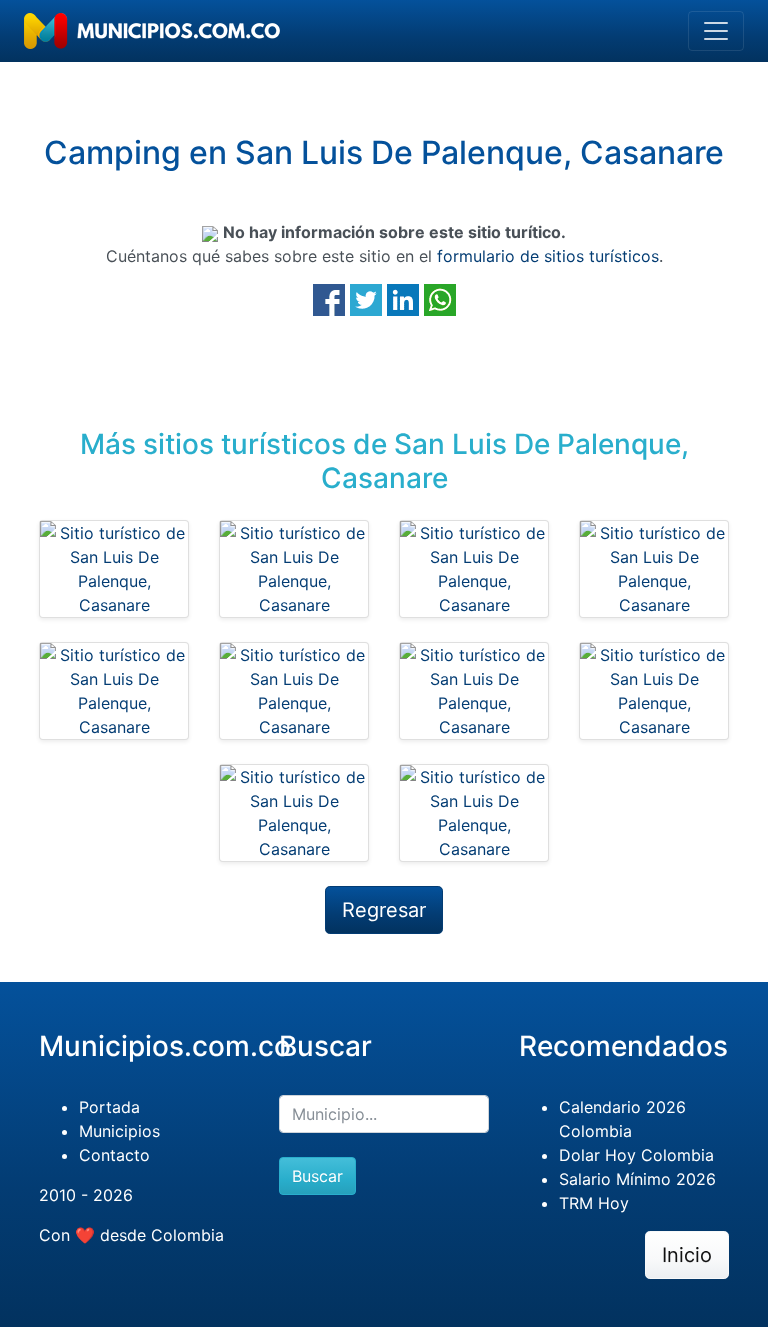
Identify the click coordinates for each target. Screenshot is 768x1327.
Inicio (687, 1255)
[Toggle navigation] (716, 31)
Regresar (384, 910)
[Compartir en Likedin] (403, 299)
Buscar (317, 1176)
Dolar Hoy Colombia (636, 1155)
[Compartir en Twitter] (366, 299)
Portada (109, 1107)
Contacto (114, 1155)
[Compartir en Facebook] (329, 299)
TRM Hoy (594, 1203)
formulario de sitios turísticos (548, 256)
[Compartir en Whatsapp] (440, 299)
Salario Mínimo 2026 (637, 1179)
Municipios (119, 1131)
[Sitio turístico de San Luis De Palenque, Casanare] (114, 569)
